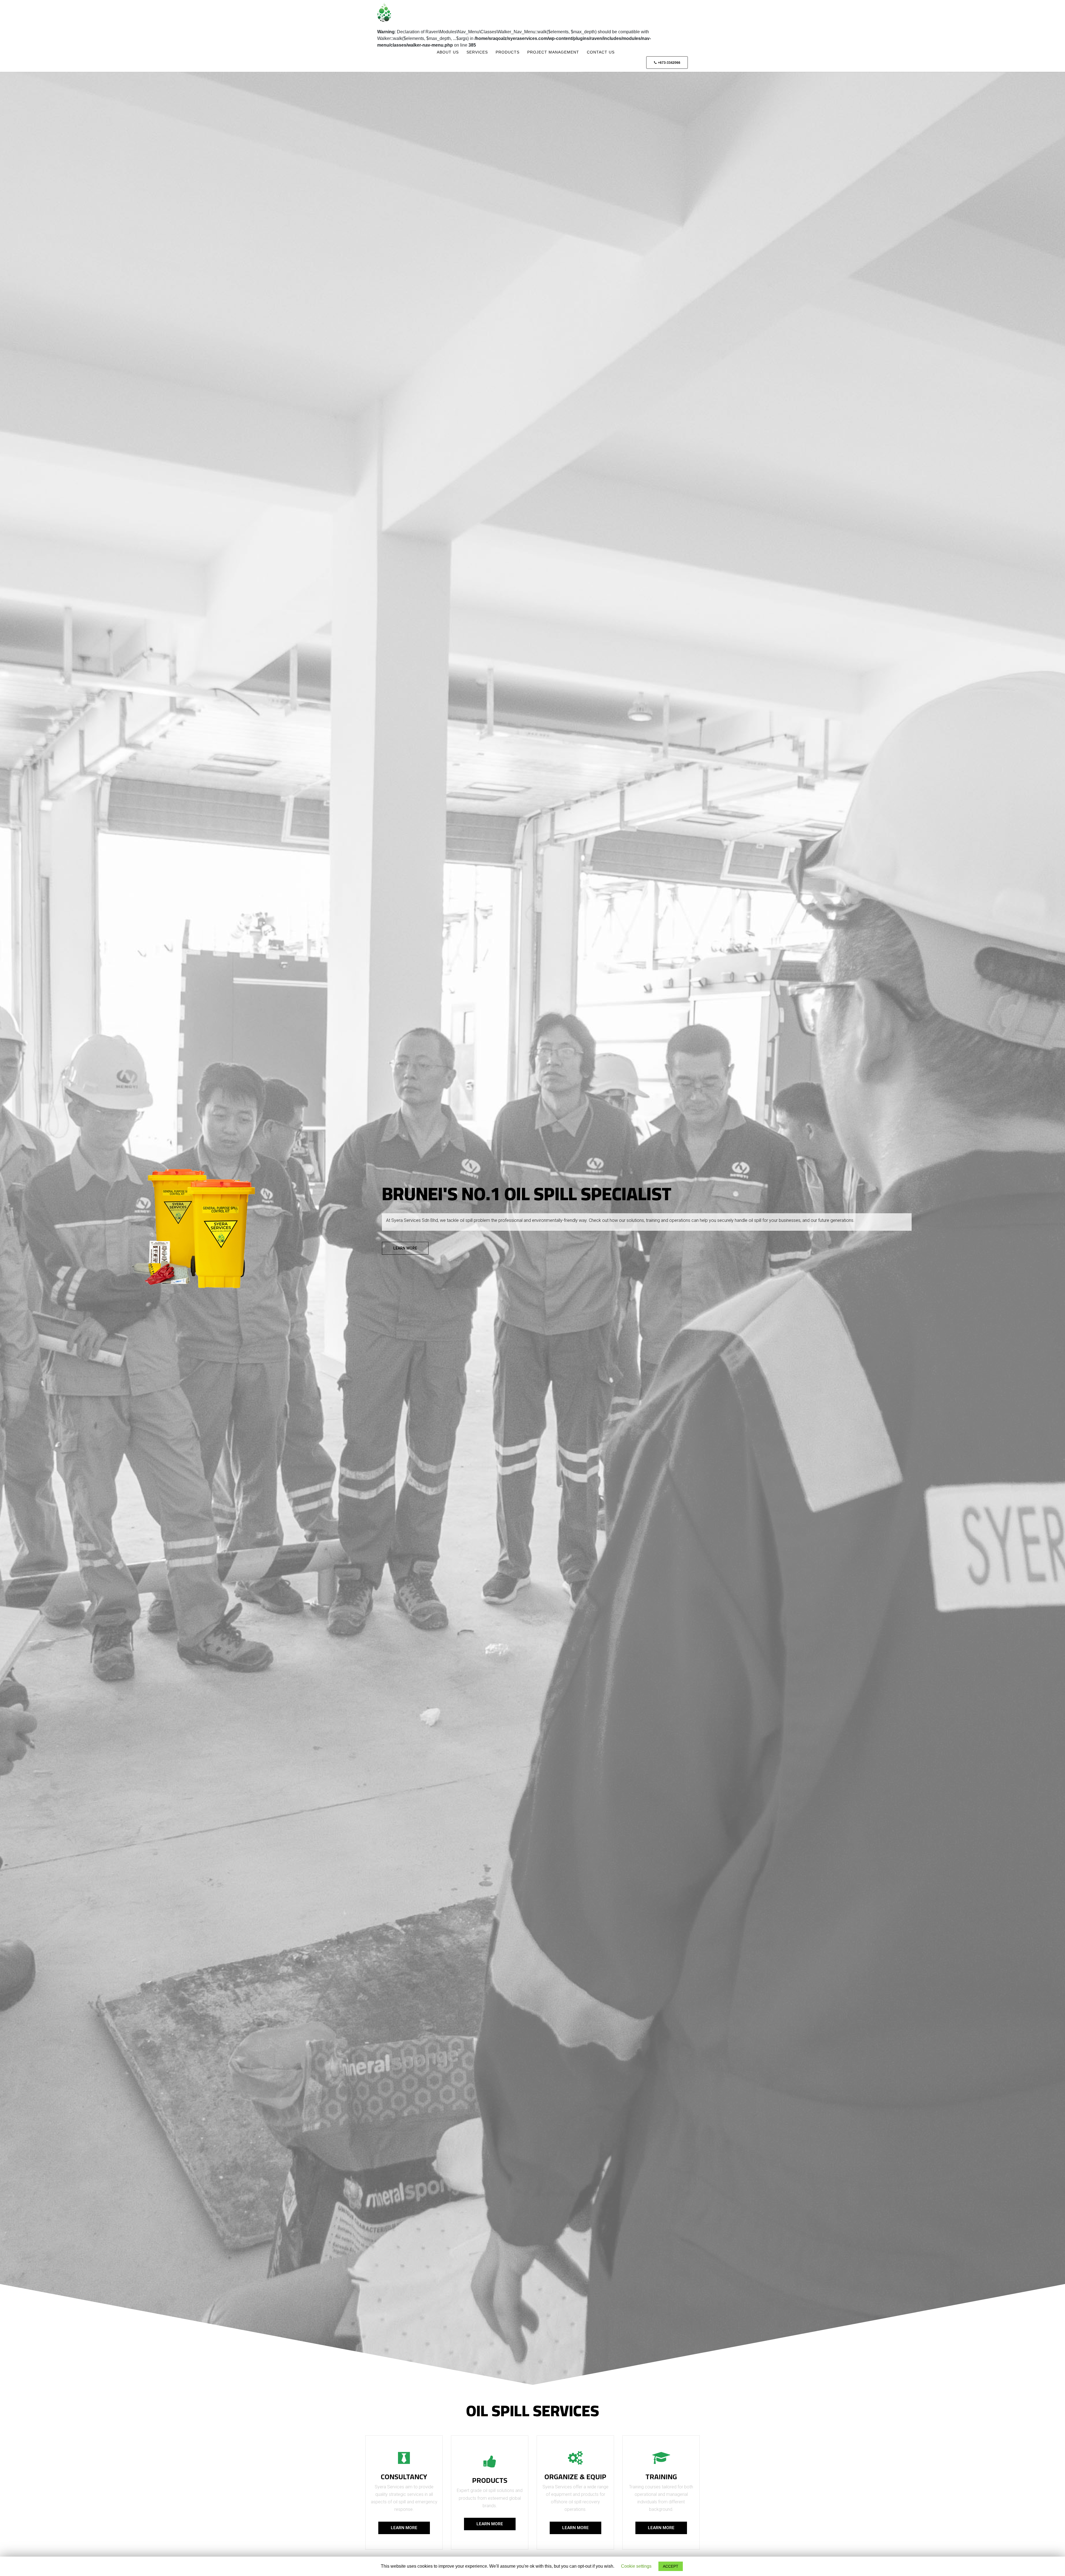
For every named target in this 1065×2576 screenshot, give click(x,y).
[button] (405, 1248)
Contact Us (601, 52)
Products (508, 52)
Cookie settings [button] (636, 2566)
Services (477, 52)
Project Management (553, 52)
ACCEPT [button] (671, 2566)
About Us (448, 52)
